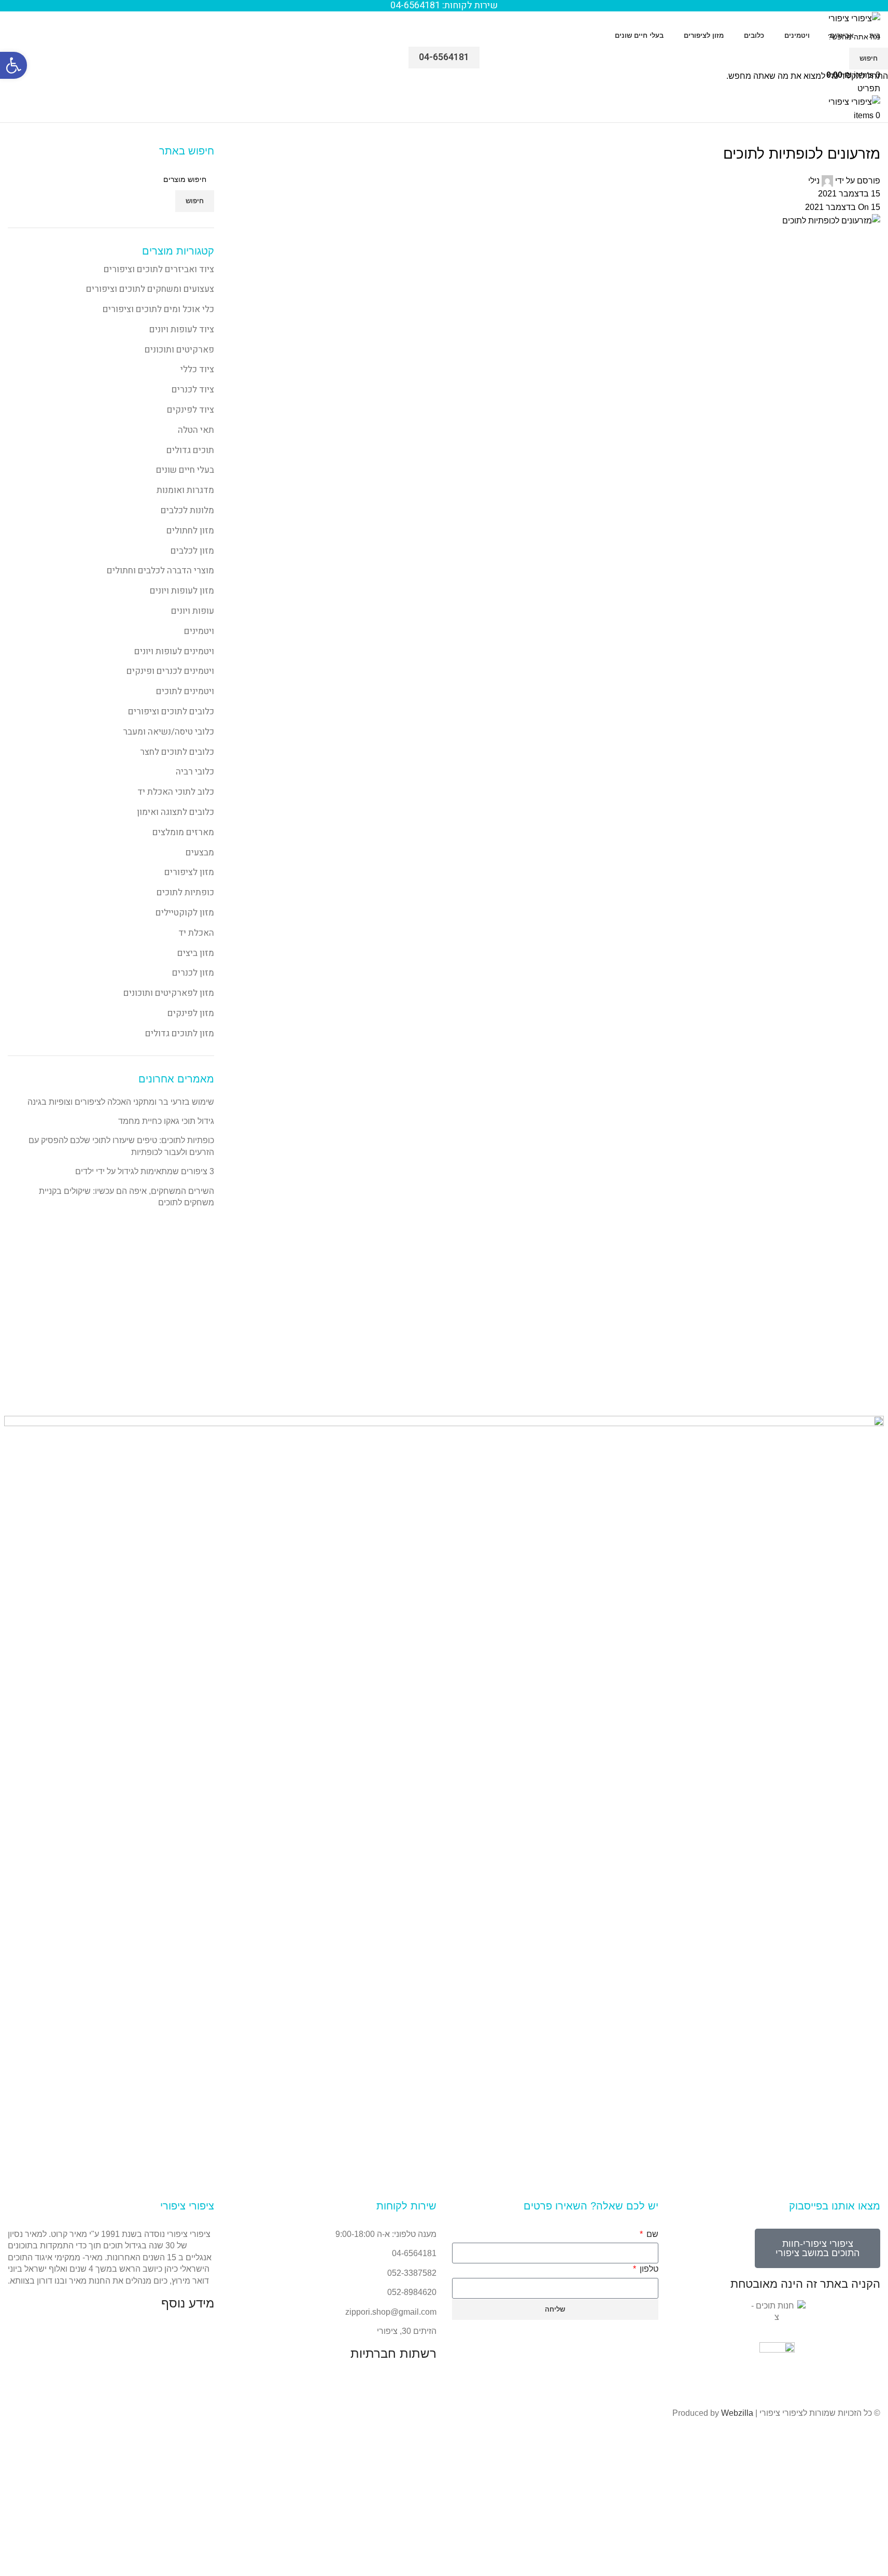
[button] (13, 65)
